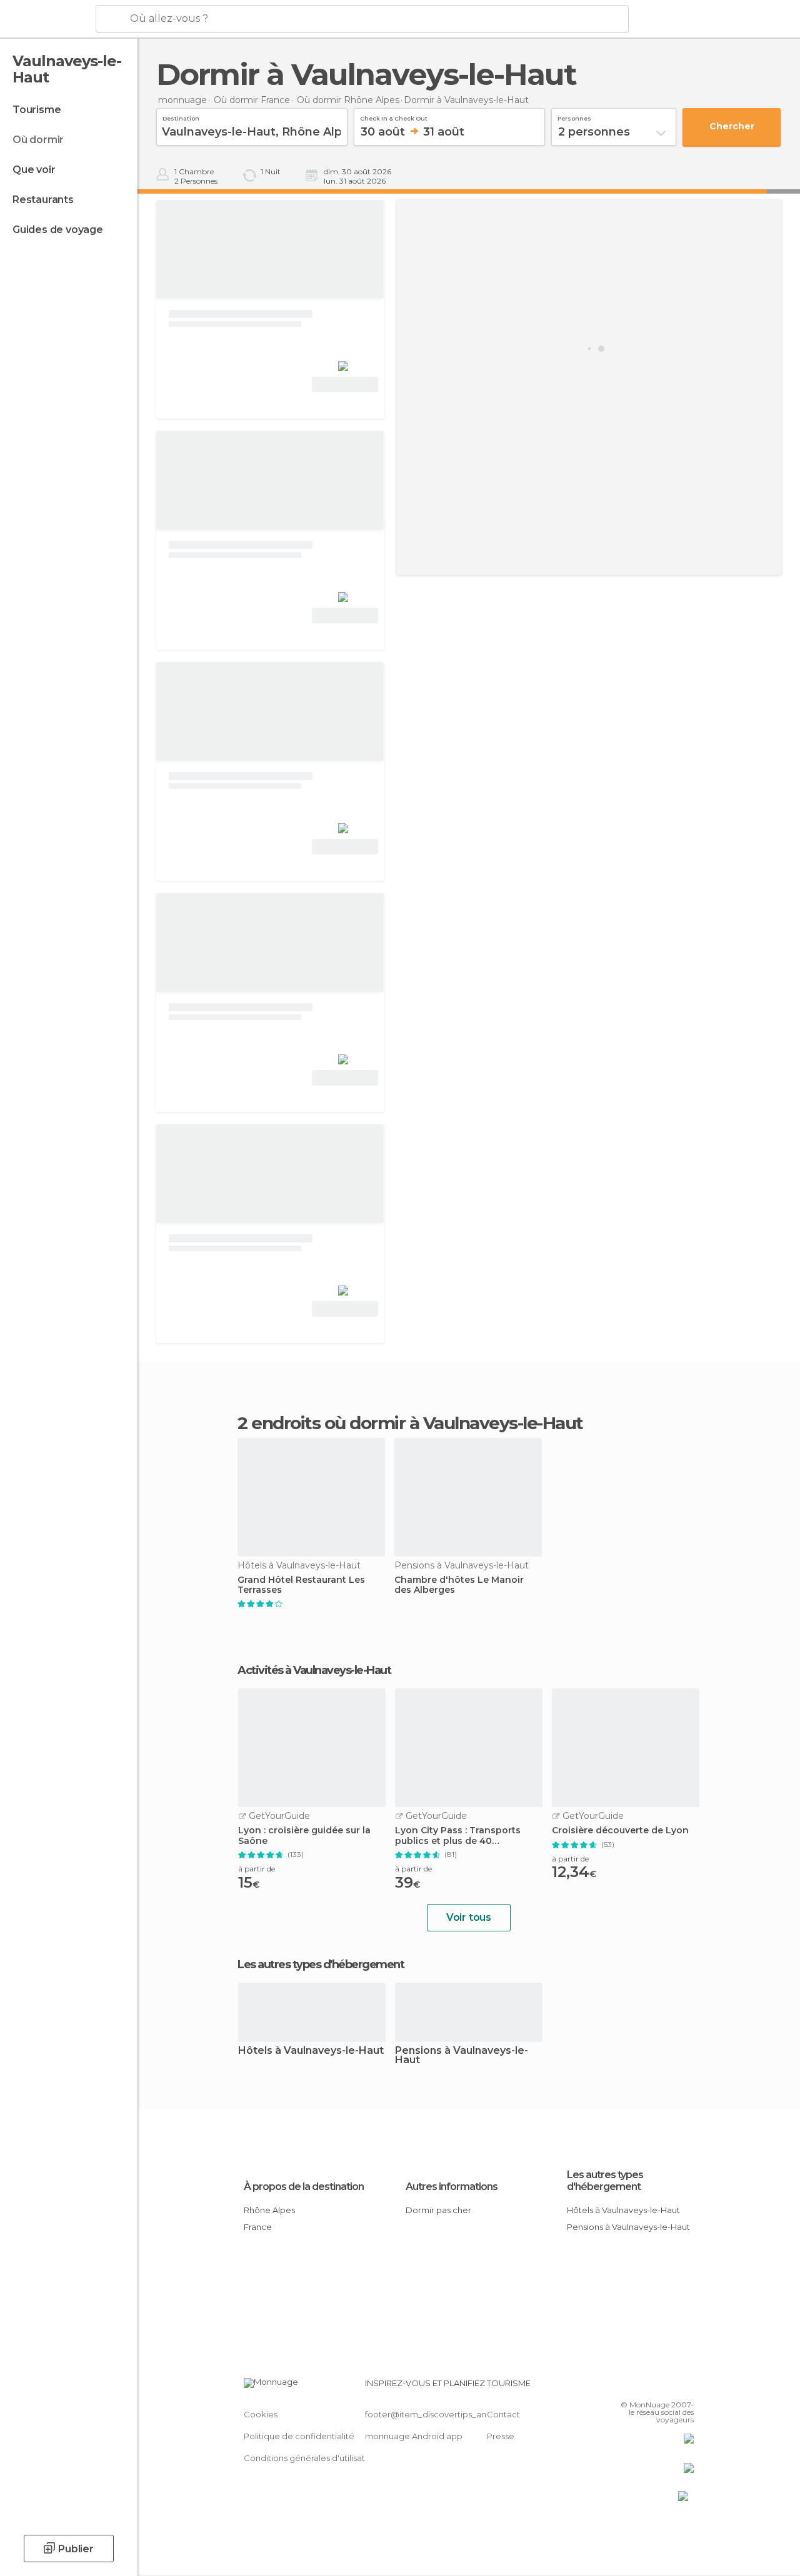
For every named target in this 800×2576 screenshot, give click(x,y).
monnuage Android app (414, 2436)
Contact (503, 2414)
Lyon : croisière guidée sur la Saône (304, 1836)
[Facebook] (637, 2387)
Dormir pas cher (438, 2210)
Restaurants (43, 200)
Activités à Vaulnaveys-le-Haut (314, 1670)
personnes (574, 117)
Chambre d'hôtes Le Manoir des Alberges (459, 1585)
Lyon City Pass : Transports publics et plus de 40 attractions (458, 1836)
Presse (501, 2436)
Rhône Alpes (269, 2210)
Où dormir (38, 140)
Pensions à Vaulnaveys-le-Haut (462, 2056)
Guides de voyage (58, 230)
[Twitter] (653, 2387)
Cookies (261, 2414)
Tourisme (37, 110)
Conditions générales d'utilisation (311, 2458)
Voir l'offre (345, 384)
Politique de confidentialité (299, 2436)
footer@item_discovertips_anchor (435, 2414)
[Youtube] (686, 2387)
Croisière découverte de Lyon (620, 1830)
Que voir (34, 170)
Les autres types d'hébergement (605, 2181)
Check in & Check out (394, 117)
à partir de (257, 1869)
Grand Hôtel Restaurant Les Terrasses (301, 1585)
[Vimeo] (669, 2387)
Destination (181, 117)
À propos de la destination (304, 2187)
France (258, 2227)
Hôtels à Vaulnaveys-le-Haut (311, 2051)
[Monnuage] (47, 19)
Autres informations (452, 2187)
